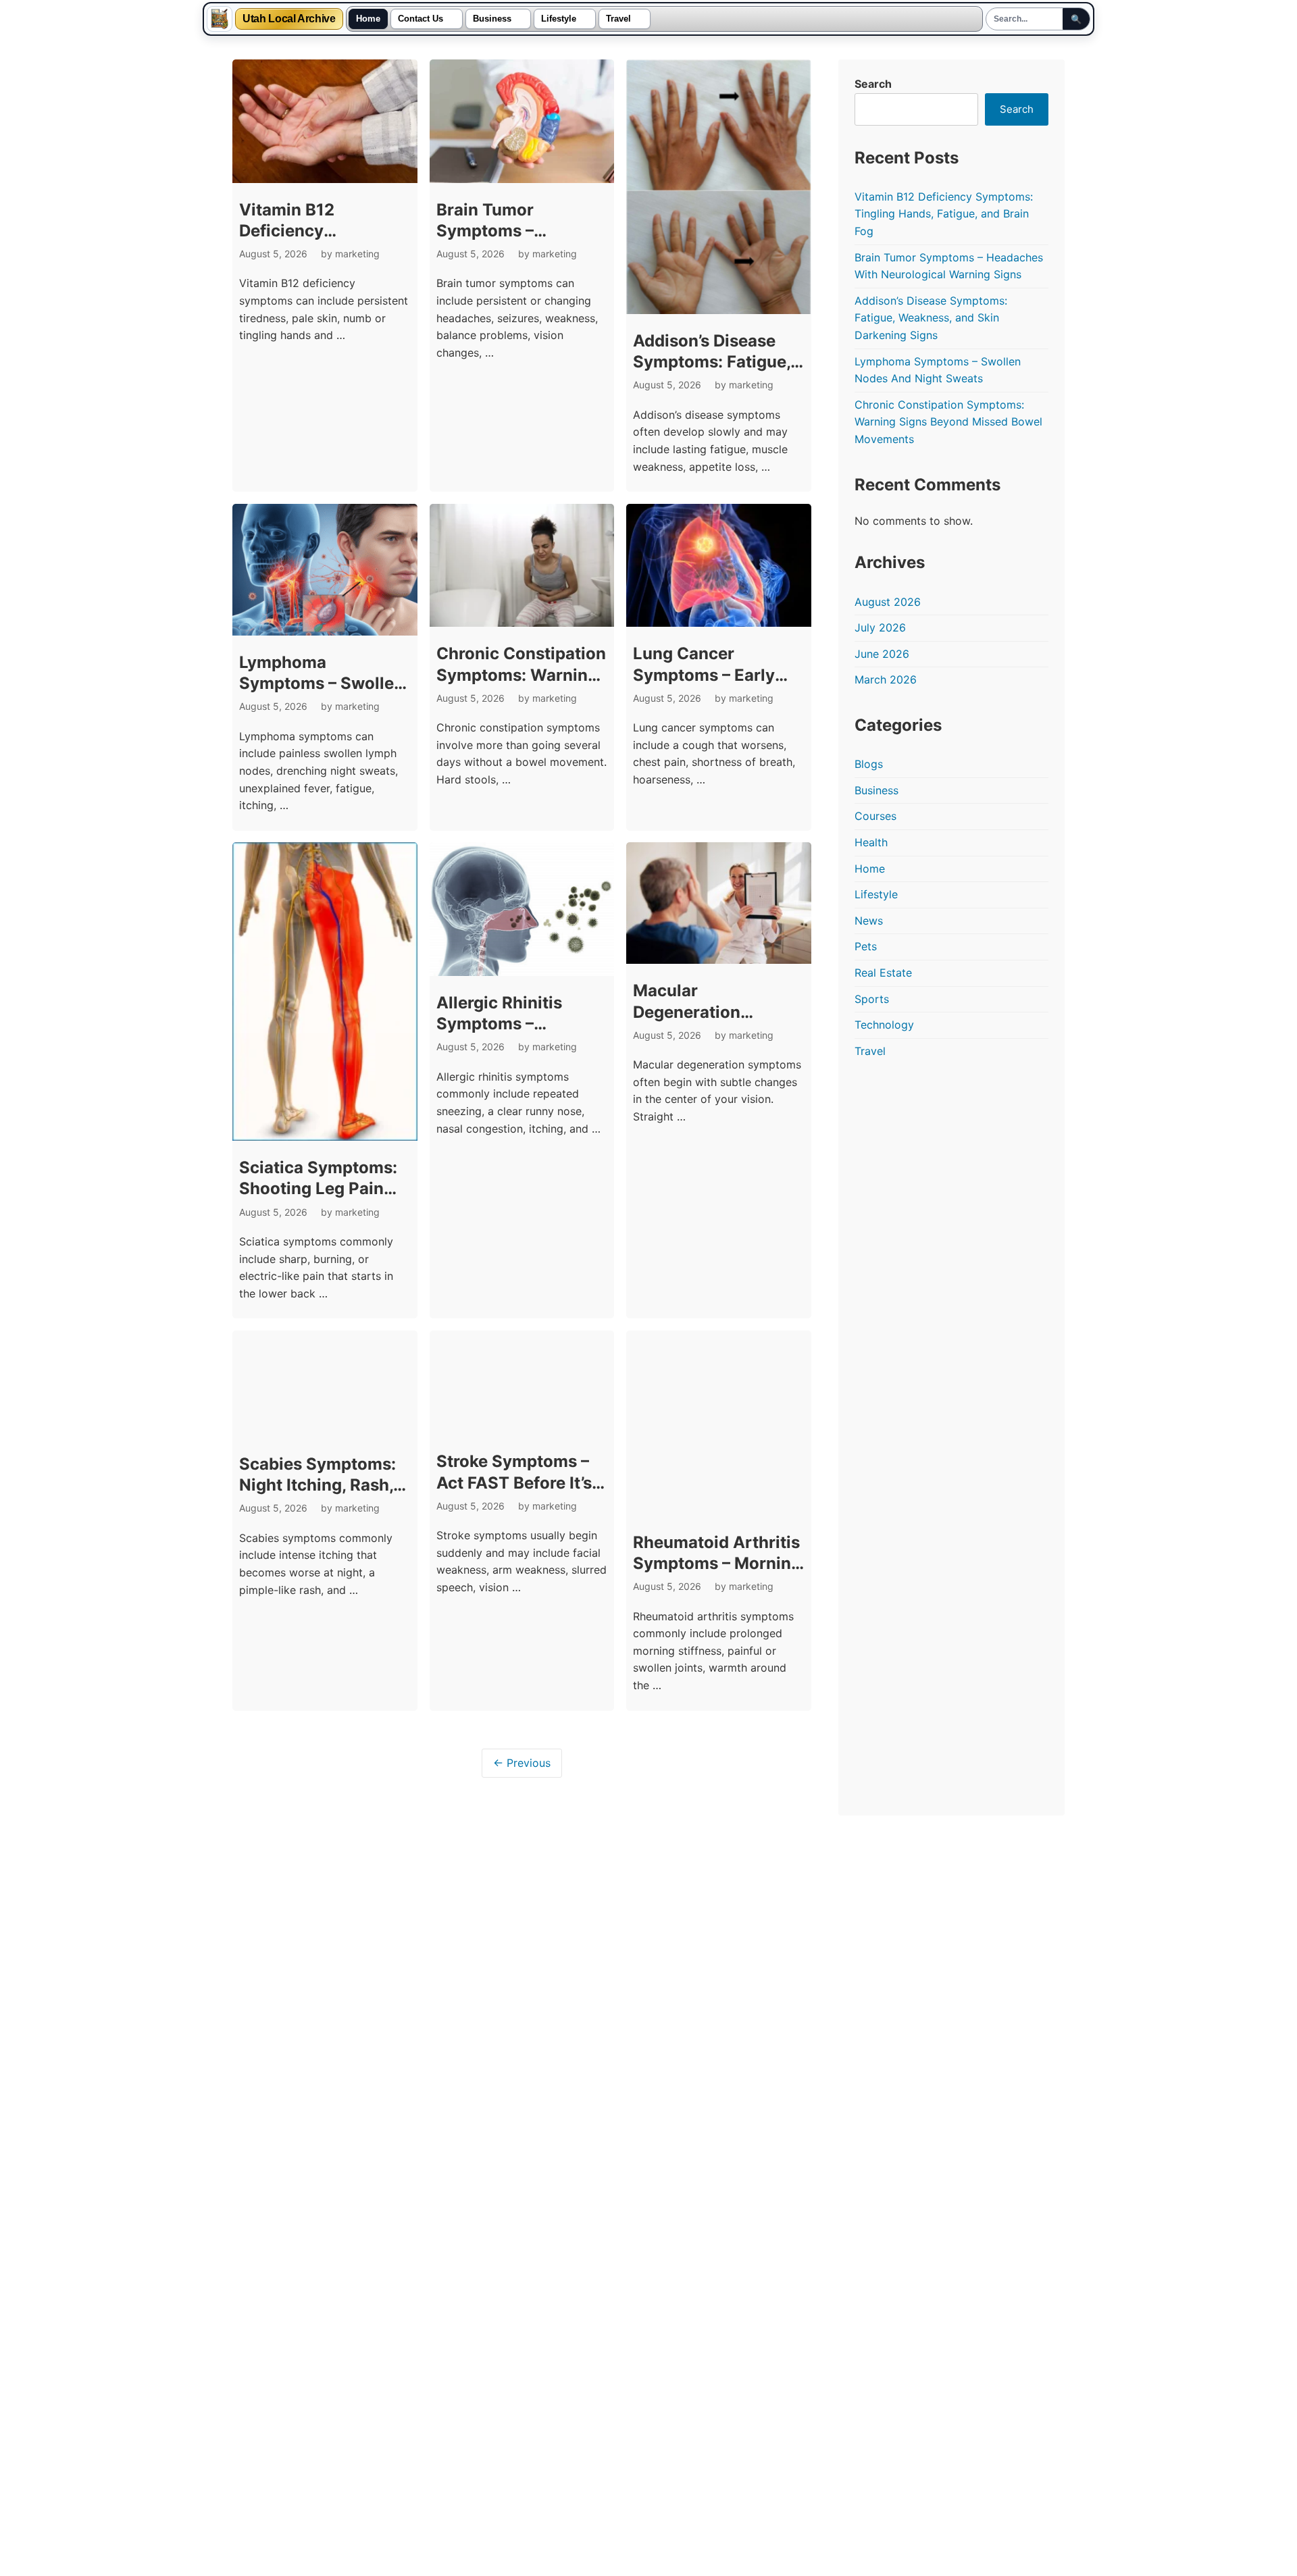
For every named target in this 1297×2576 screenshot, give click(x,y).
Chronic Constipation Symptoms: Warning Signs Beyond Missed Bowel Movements (948, 422)
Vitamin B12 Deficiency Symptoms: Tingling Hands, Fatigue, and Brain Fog (944, 214)
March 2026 (886, 679)
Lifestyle (559, 19)
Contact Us (421, 19)
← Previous (522, 1763)
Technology (884, 1025)
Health (871, 842)
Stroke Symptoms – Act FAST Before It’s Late (514, 1482)
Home (368, 19)
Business (492, 19)
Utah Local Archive (289, 19)
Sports (872, 999)
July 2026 (880, 627)
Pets (866, 946)
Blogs (869, 764)
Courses (875, 816)
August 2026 (888, 602)
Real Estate (883, 973)
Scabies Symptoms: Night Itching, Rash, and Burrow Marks (317, 1485)
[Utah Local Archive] (220, 19)
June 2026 (882, 654)
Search (873, 84)
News (869, 921)
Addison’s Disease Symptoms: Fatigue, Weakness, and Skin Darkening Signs (931, 318)
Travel (618, 19)
